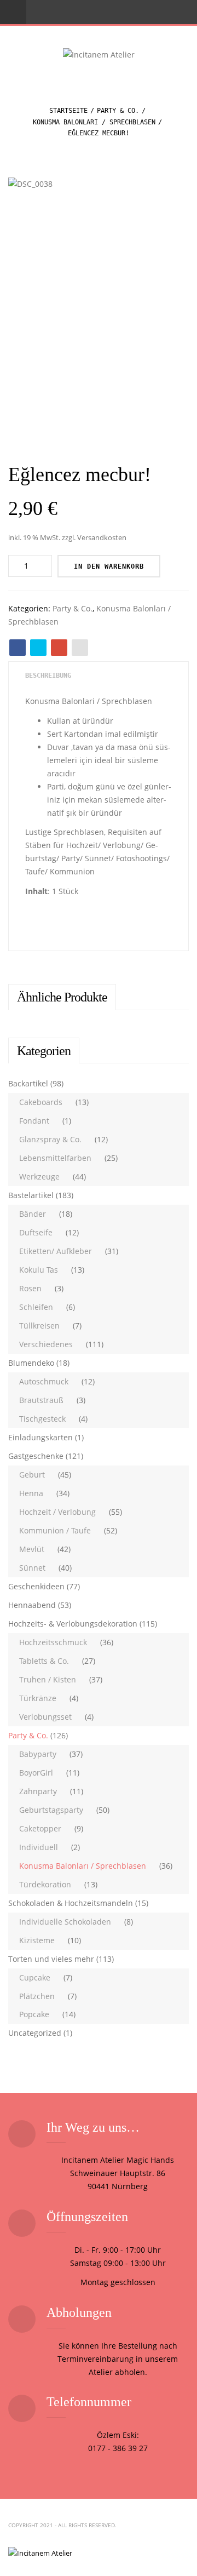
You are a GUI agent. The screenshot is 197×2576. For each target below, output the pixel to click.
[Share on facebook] (18, 648)
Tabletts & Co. (44, 1661)
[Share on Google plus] (59, 648)
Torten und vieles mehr (51, 1959)
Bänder (33, 1214)
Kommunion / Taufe (55, 1530)
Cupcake (35, 1977)
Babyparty (38, 1754)
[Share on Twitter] (38, 648)
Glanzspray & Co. (50, 1139)
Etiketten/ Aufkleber (56, 1251)
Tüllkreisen (39, 1326)
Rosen (30, 1288)
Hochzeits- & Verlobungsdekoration (73, 1624)
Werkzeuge (39, 1177)
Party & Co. (118, 111)
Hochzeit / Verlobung (57, 1512)
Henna (31, 1493)
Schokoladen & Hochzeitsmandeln (71, 1903)
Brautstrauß (41, 1400)
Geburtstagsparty (51, 1810)
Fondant (34, 1121)
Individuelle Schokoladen (65, 1922)
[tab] (48, 676)
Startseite (68, 111)
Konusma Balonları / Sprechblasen (94, 122)
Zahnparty (38, 1791)
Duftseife (36, 1232)
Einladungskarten (40, 1437)
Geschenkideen (36, 1586)
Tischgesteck (42, 1419)
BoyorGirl (36, 1773)
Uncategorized (35, 2033)
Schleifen (36, 1307)
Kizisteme (37, 1940)
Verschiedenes (46, 1344)
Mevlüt (32, 1549)
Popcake (34, 2014)
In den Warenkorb (109, 566)
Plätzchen (37, 1996)
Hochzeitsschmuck (53, 1642)
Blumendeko (31, 1363)
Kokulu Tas (39, 1270)
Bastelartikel (31, 1195)
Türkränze (38, 1698)
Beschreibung (48, 676)
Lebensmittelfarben (55, 1158)
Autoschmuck (44, 1381)
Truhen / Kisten (48, 1679)
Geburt (32, 1475)
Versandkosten (102, 538)
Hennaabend (32, 1605)
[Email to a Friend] (80, 648)
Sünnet (32, 1568)
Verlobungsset (45, 1717)
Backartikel (28, 1083)
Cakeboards (41, 1102)
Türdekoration (45, 1884)
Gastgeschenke (36, 1456)
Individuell (39, 1847)
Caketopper (40, 1828)
